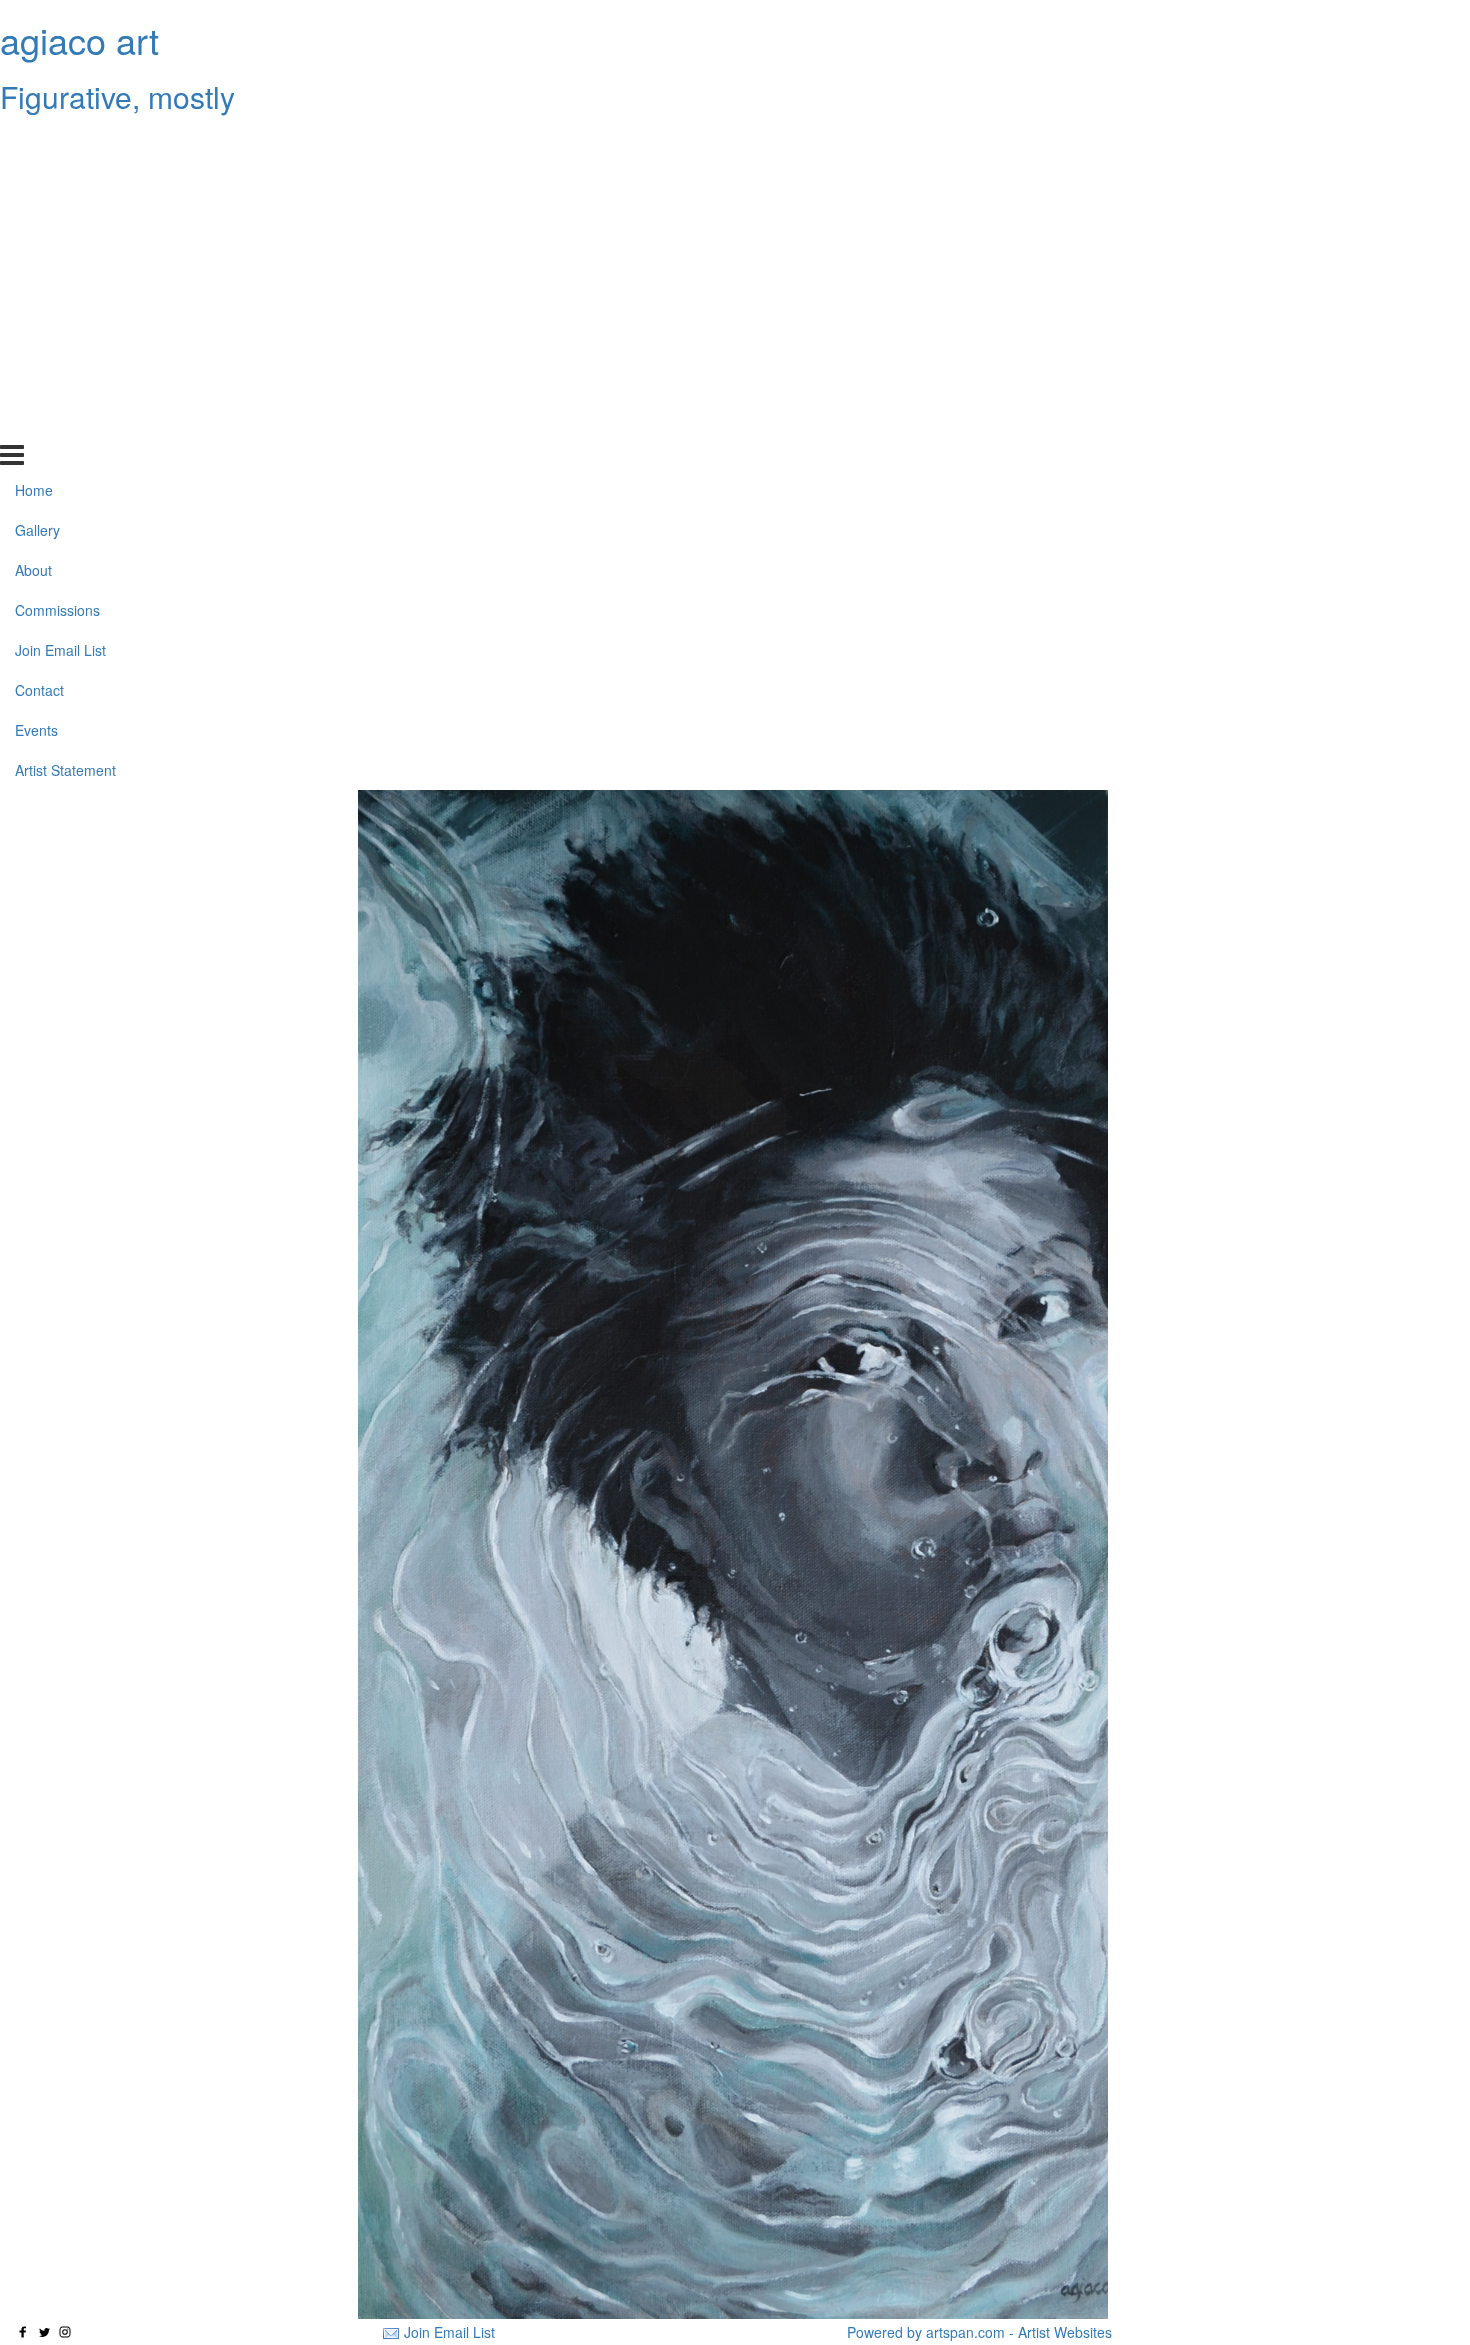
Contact (39, 343)
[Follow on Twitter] (44, 2332)
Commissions (57, 263)
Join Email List (60, 303)
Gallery (37, 183)
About (33, 223)
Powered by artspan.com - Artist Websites (979, 2332)
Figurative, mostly (117, 96)
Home (34, 143)
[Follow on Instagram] (65, 2332)
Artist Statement (65, 422)
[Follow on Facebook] (23, 2332)
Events (36, 383)
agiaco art (79, 39)
